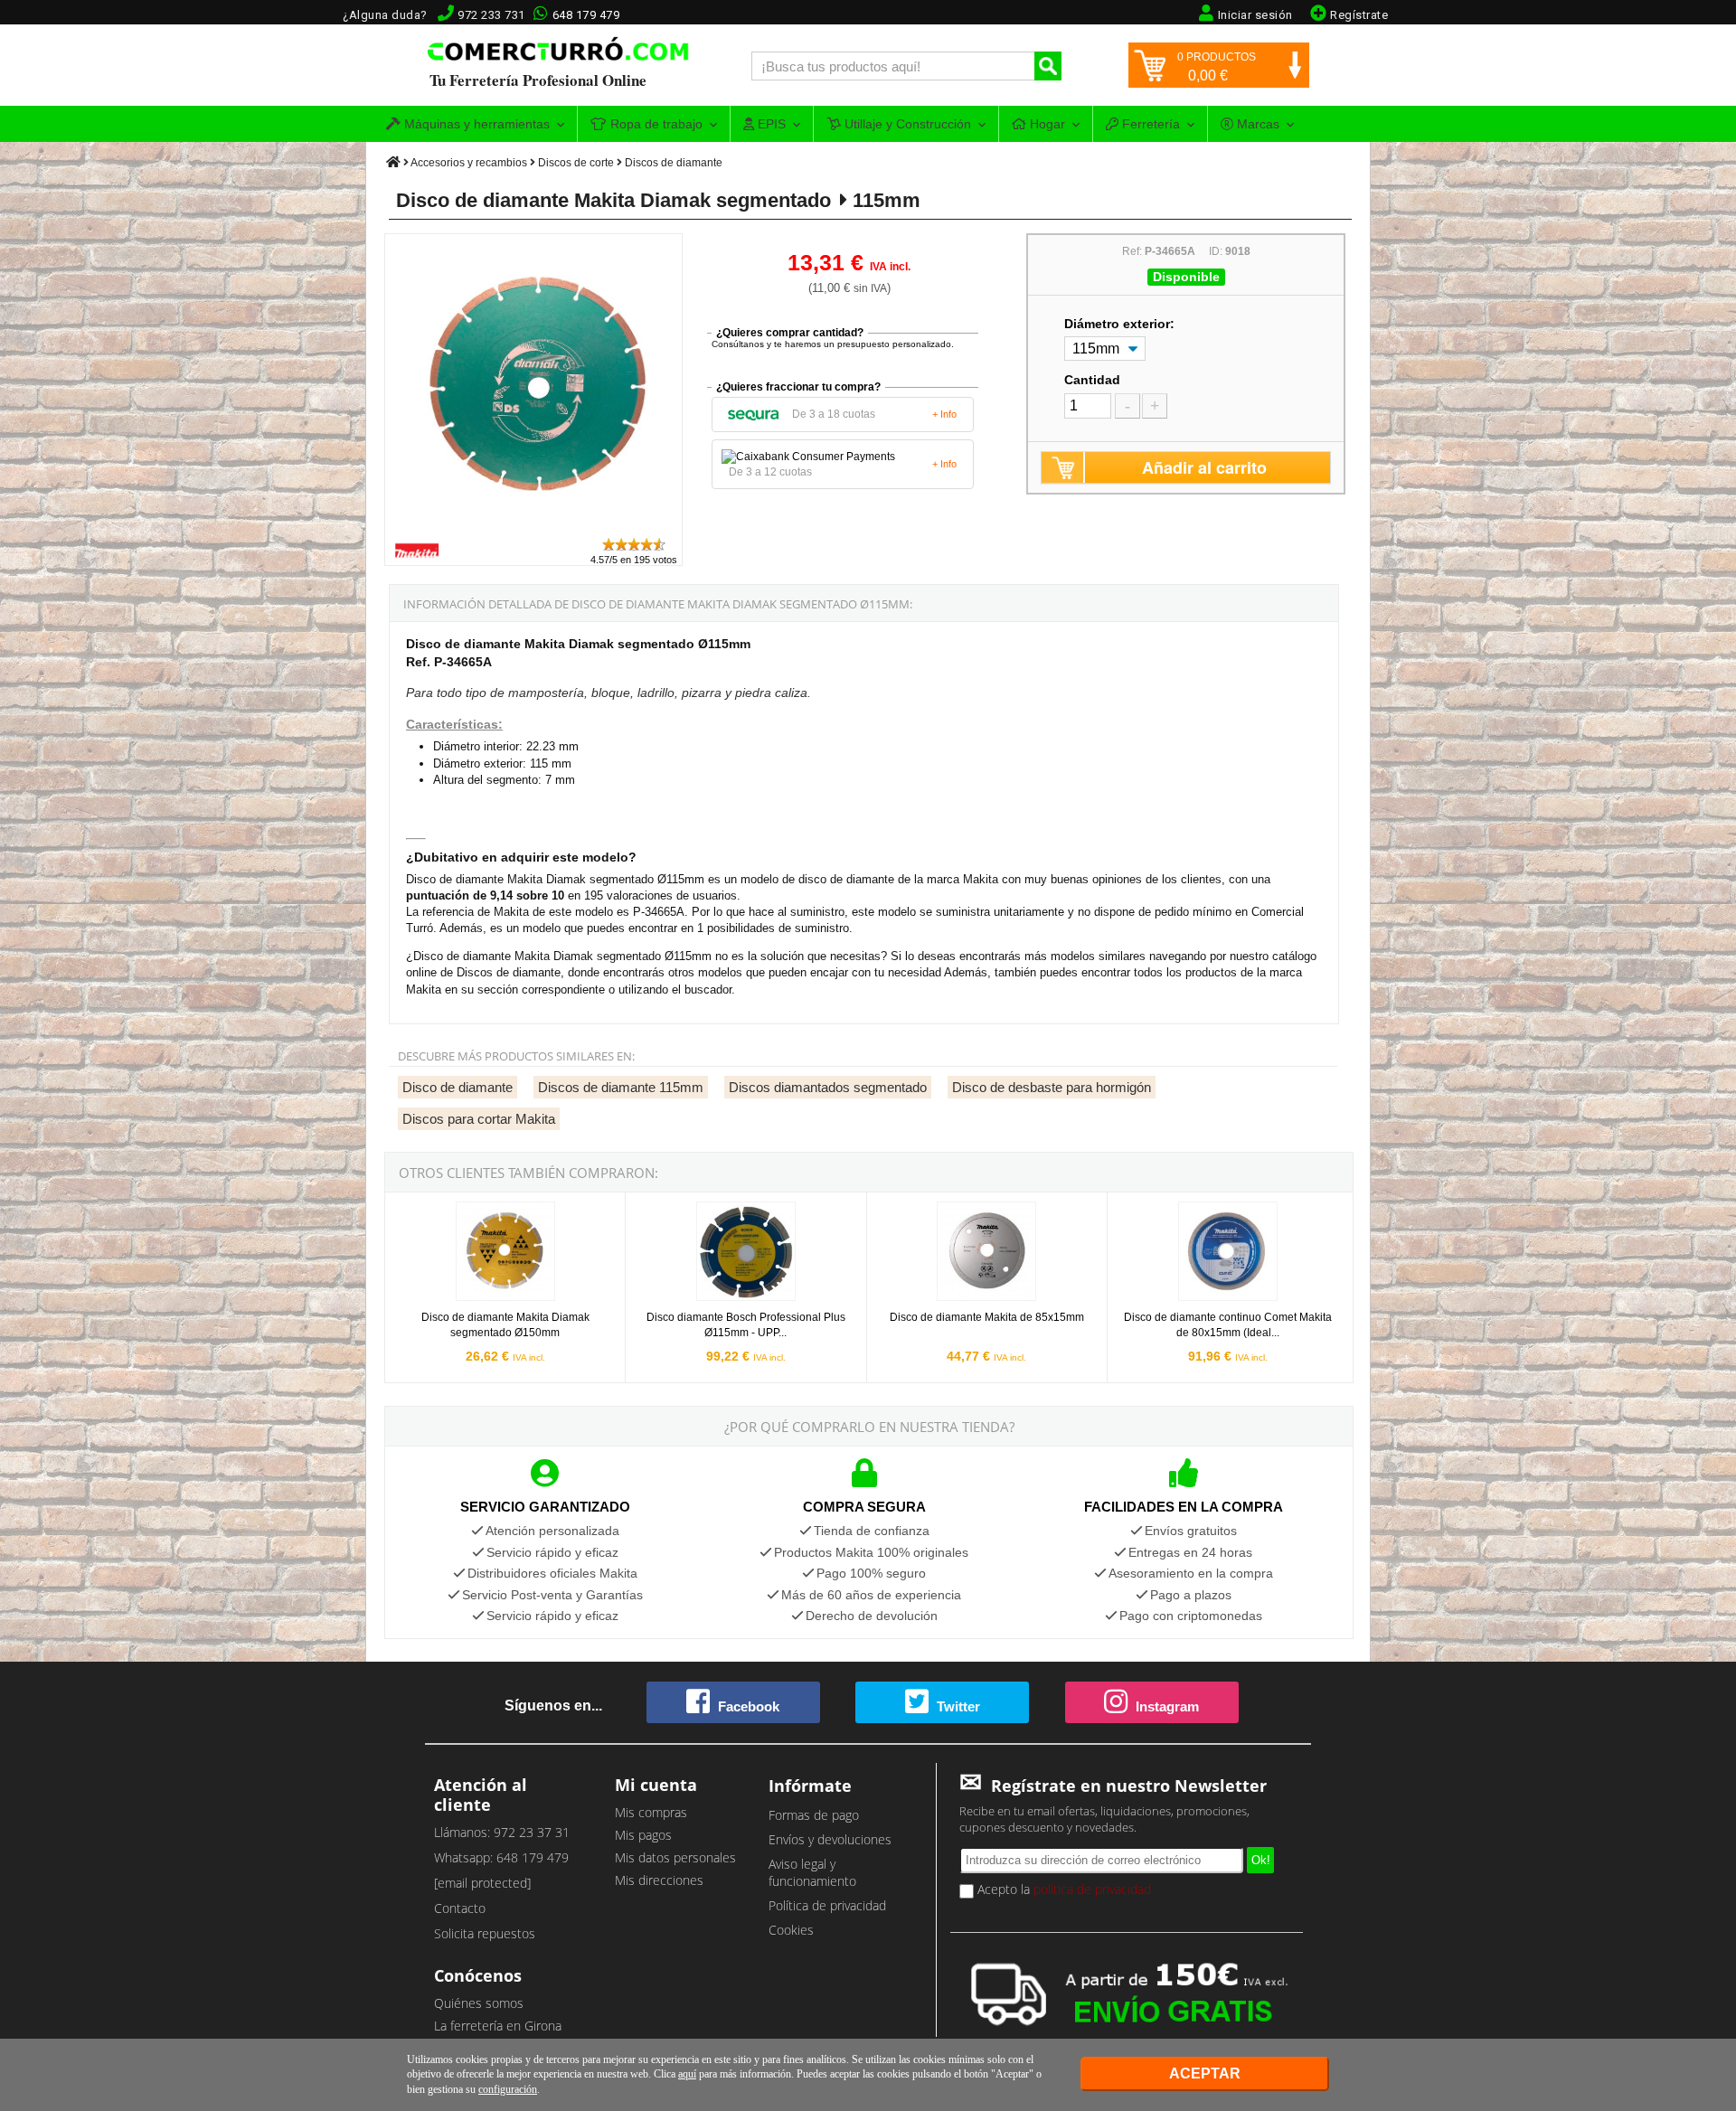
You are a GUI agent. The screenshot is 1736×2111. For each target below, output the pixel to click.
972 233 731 (491, 15)
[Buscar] (1048, 66)
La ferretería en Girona (498, 2026)
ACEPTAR (1205, 2073)
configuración (508, 2089)
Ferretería (1149, 124)
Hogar (1046, 124)
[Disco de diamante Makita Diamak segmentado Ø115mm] (534, 528)
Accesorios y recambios (469, 163)
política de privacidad (1092, 1889)
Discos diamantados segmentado (828, 1087)
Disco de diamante (458, 1087)
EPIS (770, 124)
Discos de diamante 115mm (621, 1087)
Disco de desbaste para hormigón (1052, 1087)
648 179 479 (586, 15)
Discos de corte (576, 163)
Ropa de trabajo (655, 124)
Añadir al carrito (1204, 467)
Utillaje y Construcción (906, 124)
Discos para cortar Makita (479, 1119)
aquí (687, 2074)
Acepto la (1062, 1889)
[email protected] (482, 1883)
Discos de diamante (674, 163)
